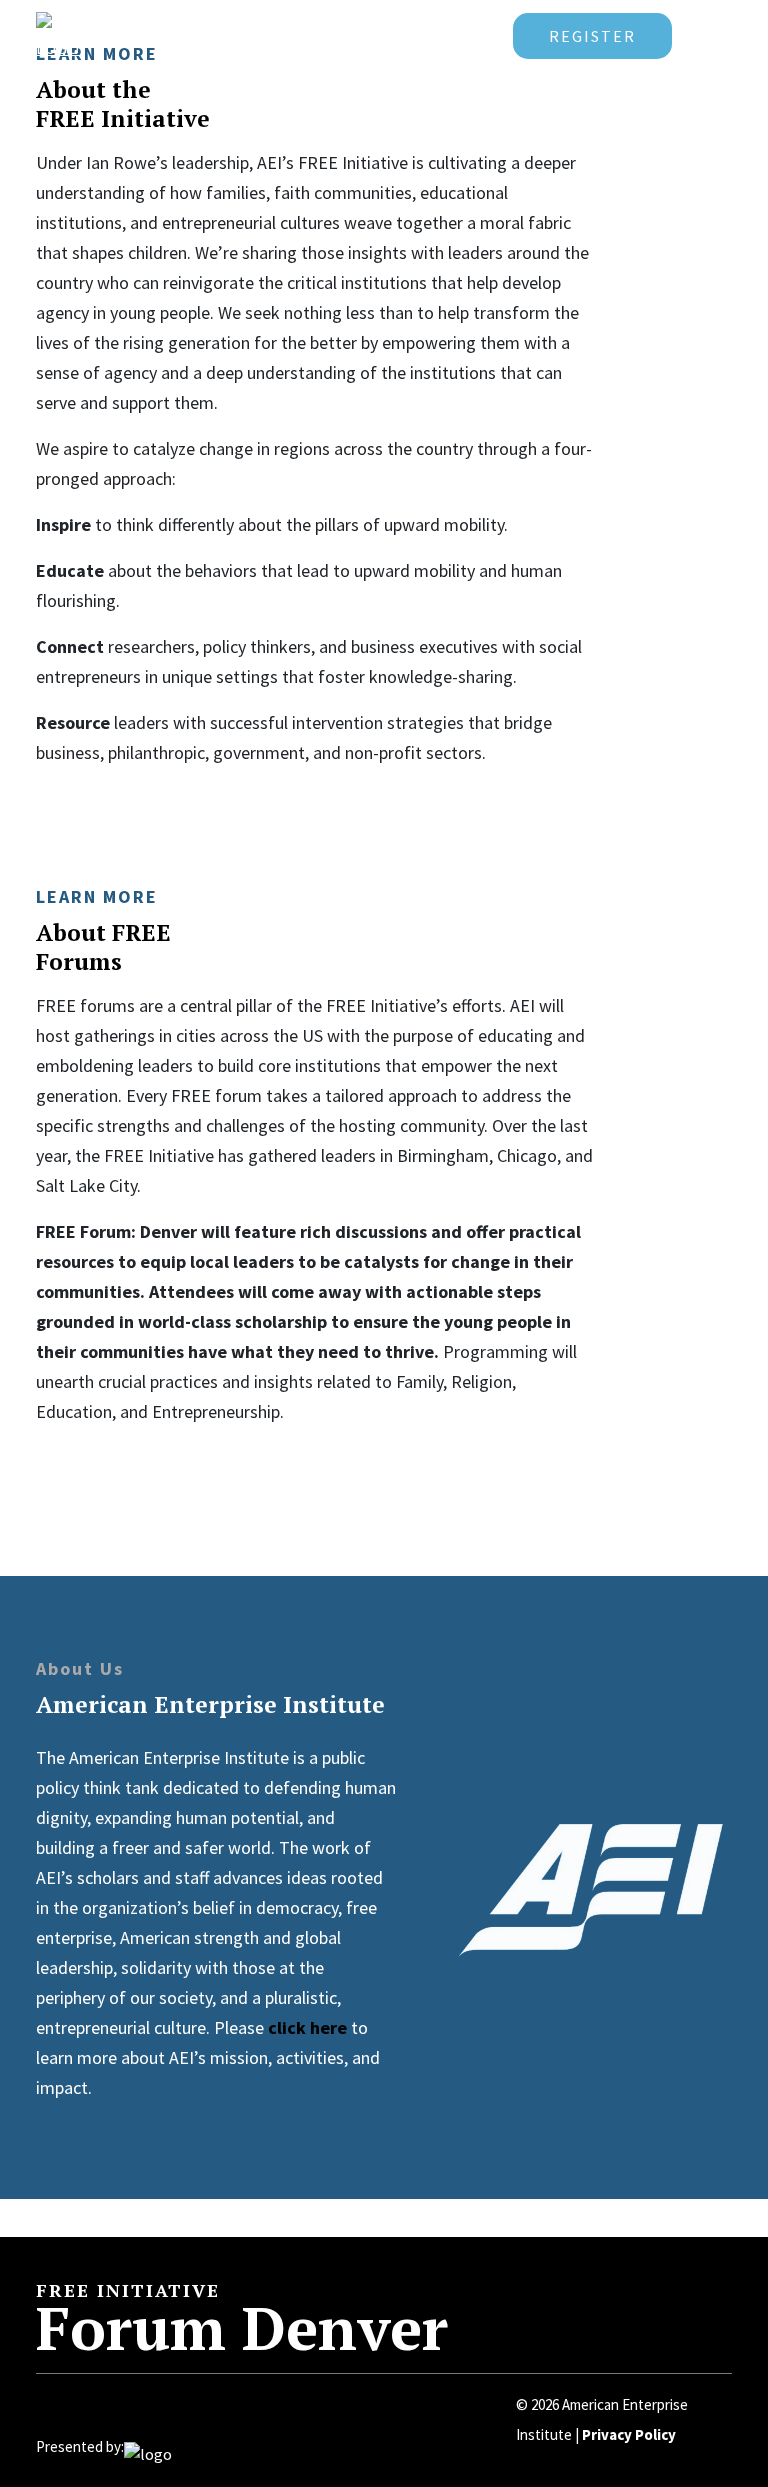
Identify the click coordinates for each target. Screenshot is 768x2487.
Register (592, 36)
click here (307, 2027)
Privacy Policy (629, 2434)
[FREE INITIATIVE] (126, 34)
